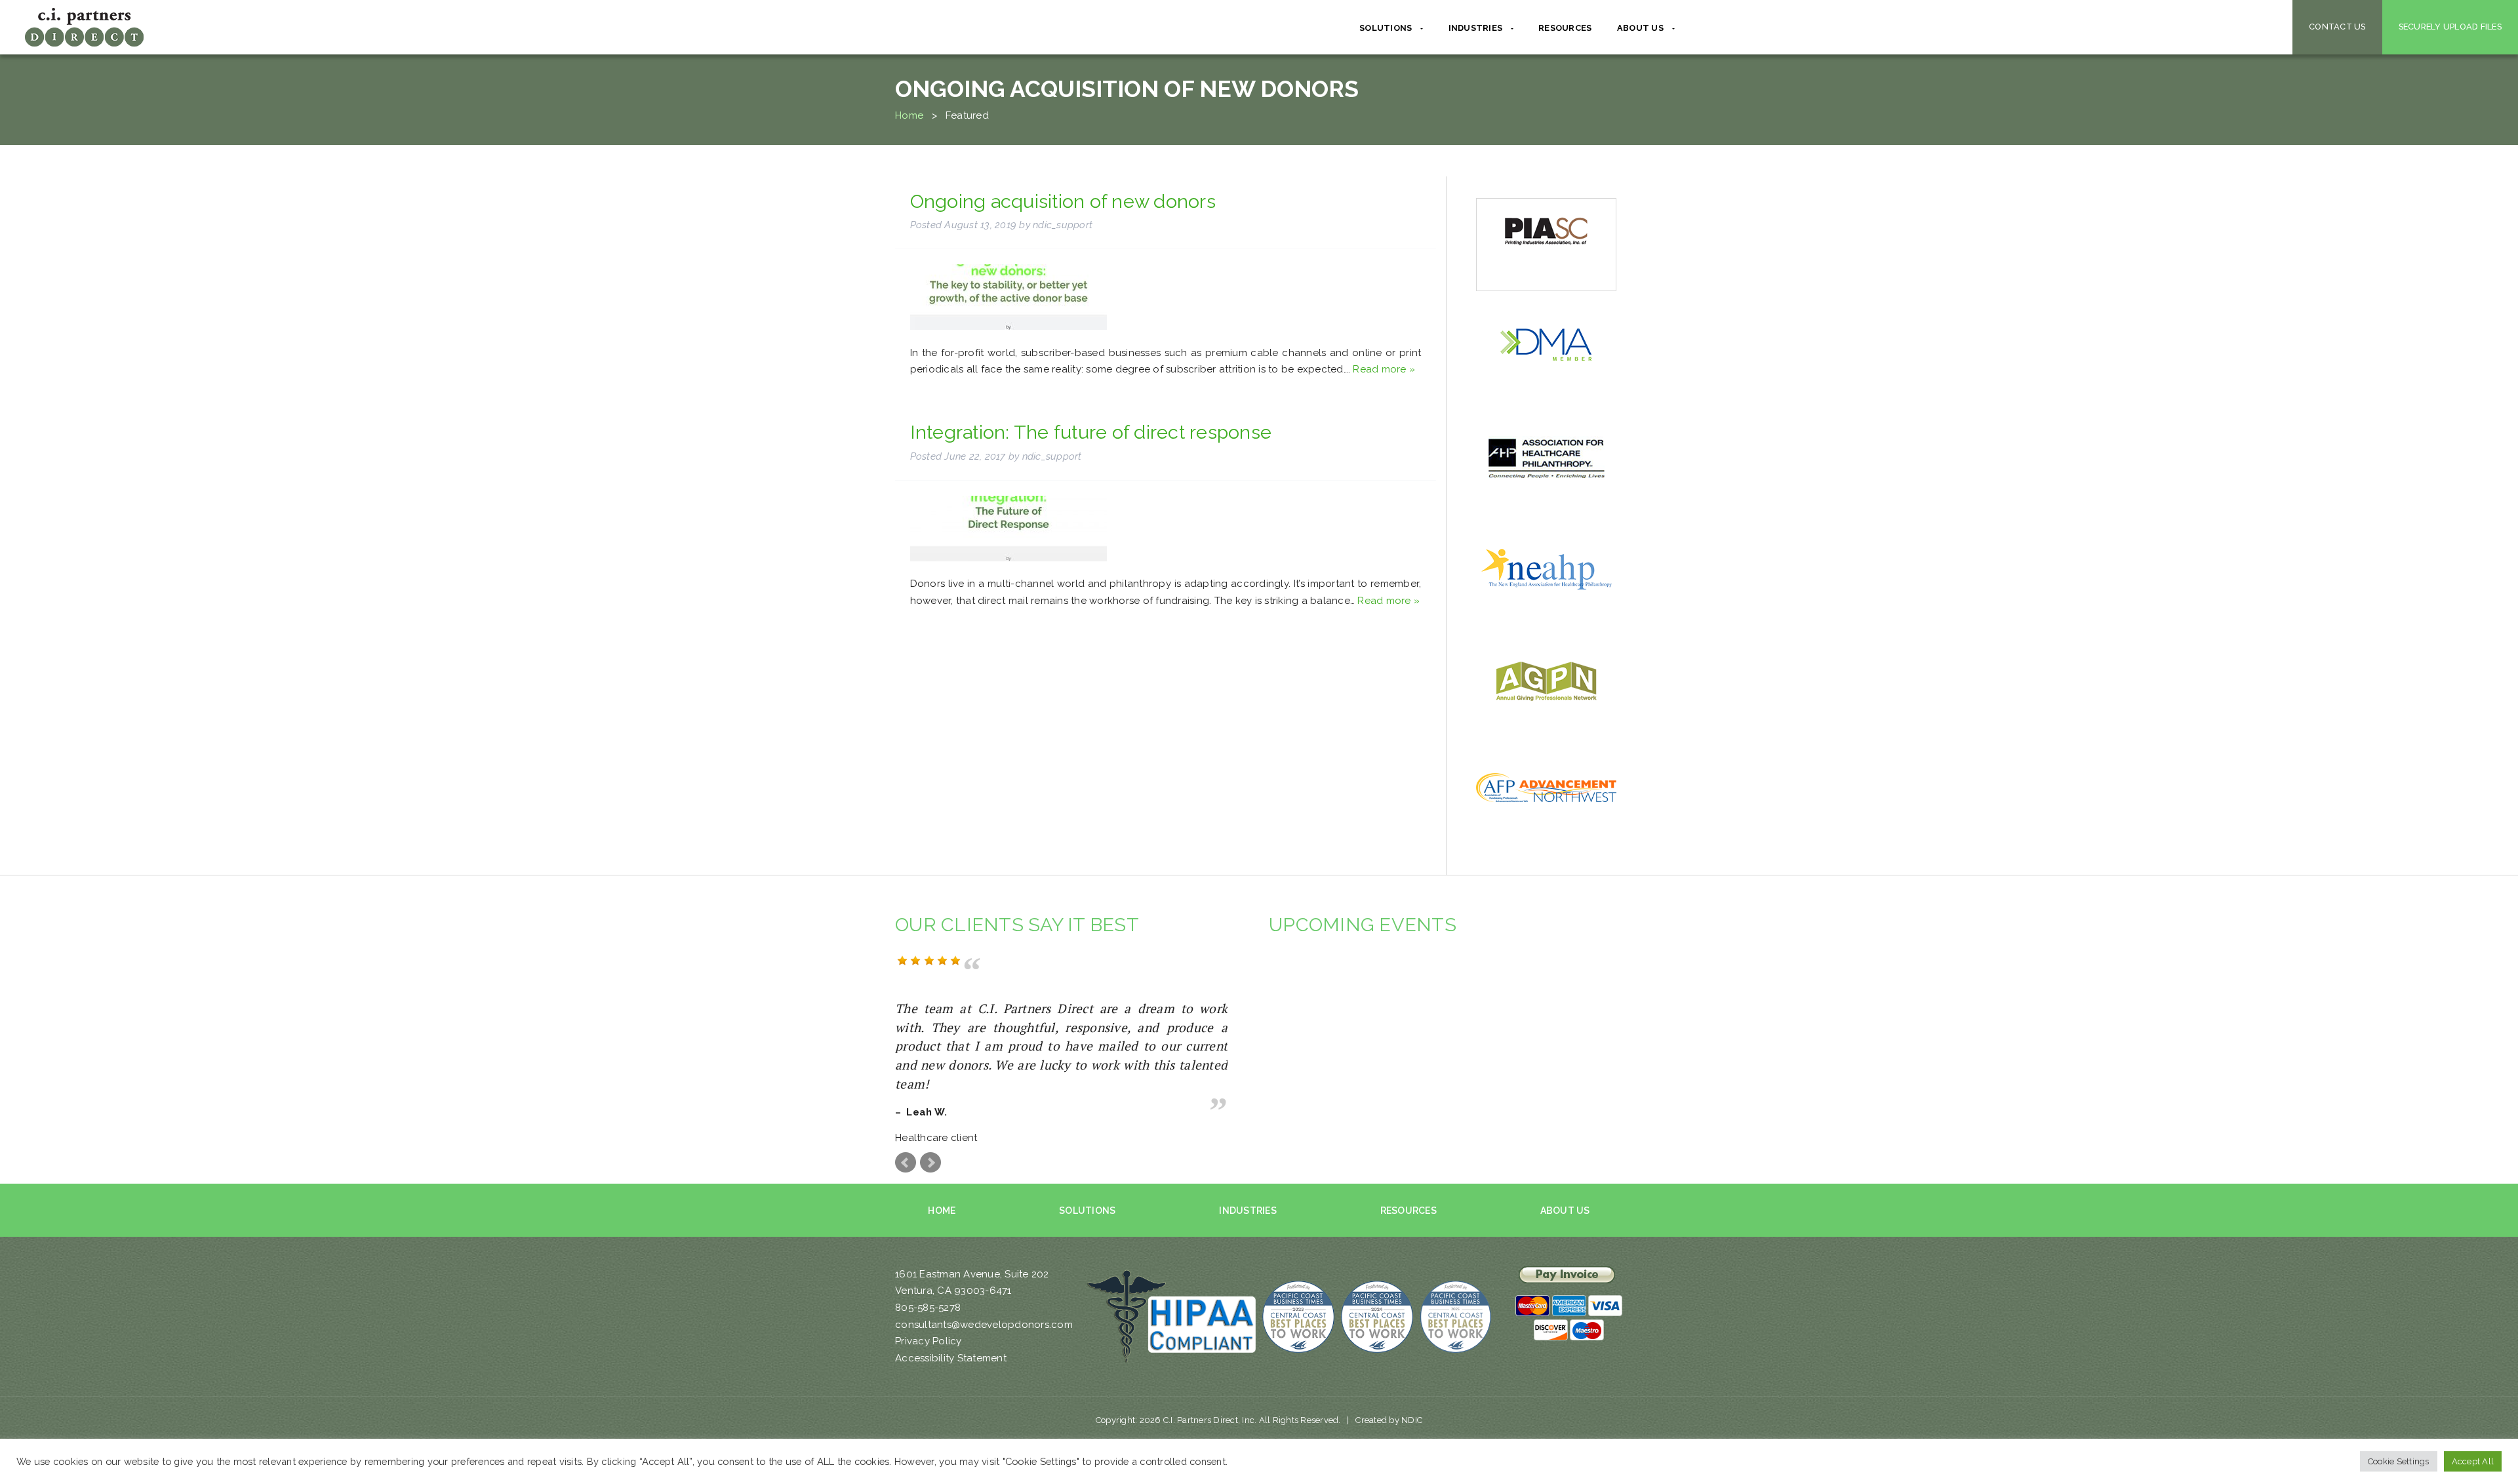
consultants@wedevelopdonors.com (984, 1325)
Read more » (1384, 369)
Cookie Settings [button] (2399, 1461)
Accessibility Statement (951, 1358)
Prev (906, 1163)
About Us (1565, 1211)
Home (909, 115)
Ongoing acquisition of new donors (1063, 201)
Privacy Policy (929, 1341)
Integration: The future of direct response (1091, 432)
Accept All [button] (2473, 1461)
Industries (1248, 1211)
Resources (1565, 28)
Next (930, 1163)
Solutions (1087, 1211)
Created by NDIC (1389, 1420)
